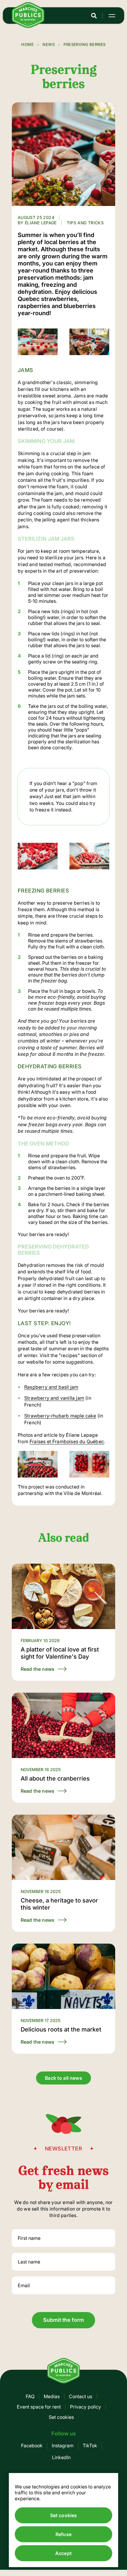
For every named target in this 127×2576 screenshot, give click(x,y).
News (49, 44)
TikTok (90, 2445)
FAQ (30, 2396)
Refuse (63, 2534)
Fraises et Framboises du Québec (67, 1441)
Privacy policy (86, 2407)
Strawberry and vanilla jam (54, 1398)
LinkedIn (61, 2457)
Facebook (32, 2445)
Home (27, 44)
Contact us (80, 2396)
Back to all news (63, 2078)
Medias (52, 2396)
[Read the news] (63, 1622)
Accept (63, 2553)
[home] (28, 26)
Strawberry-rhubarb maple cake (60, 1416)
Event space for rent (39, 2407)
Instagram (63, 2445)
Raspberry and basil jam (51, 1387)
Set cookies (61, 2417)
